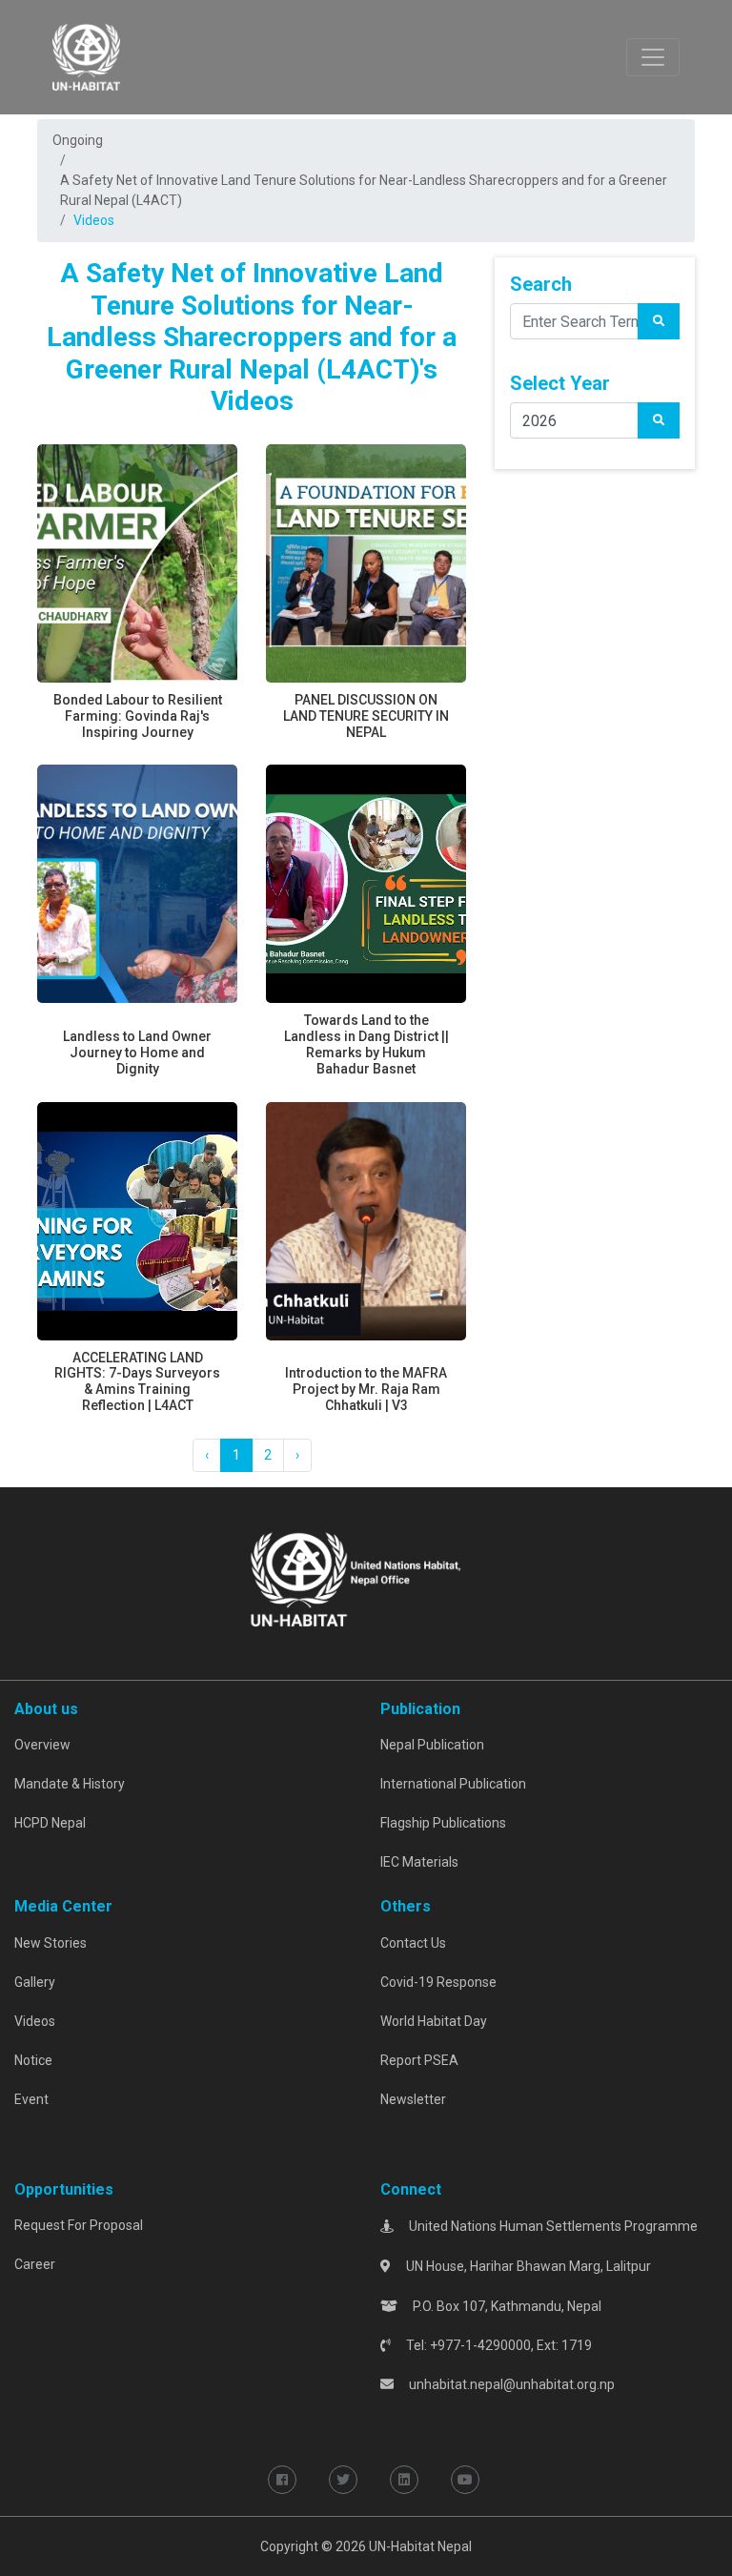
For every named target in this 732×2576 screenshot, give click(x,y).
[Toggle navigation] (653, 57)
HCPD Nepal (50, 1823)
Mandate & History (70, 1784)
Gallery (35, 1982)
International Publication (453, 1784)
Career (35, 2264)
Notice (33, 2060)
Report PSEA (419, 2060)
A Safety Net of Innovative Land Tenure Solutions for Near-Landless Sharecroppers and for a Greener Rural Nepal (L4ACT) (364, 190)
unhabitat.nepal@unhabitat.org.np (512, 2384)
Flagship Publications (443, 1823)
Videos (35, 2021)
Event (31, 2099)
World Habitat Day (434, 2021)
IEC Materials (419, 1862)
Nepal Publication (432, 1745)
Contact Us (413, 1943)
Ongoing (78, 140)
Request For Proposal (79, 2225)
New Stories (51, 1943)
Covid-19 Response (438, 1982)
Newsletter (413, 2099)
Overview (42, 1745)
